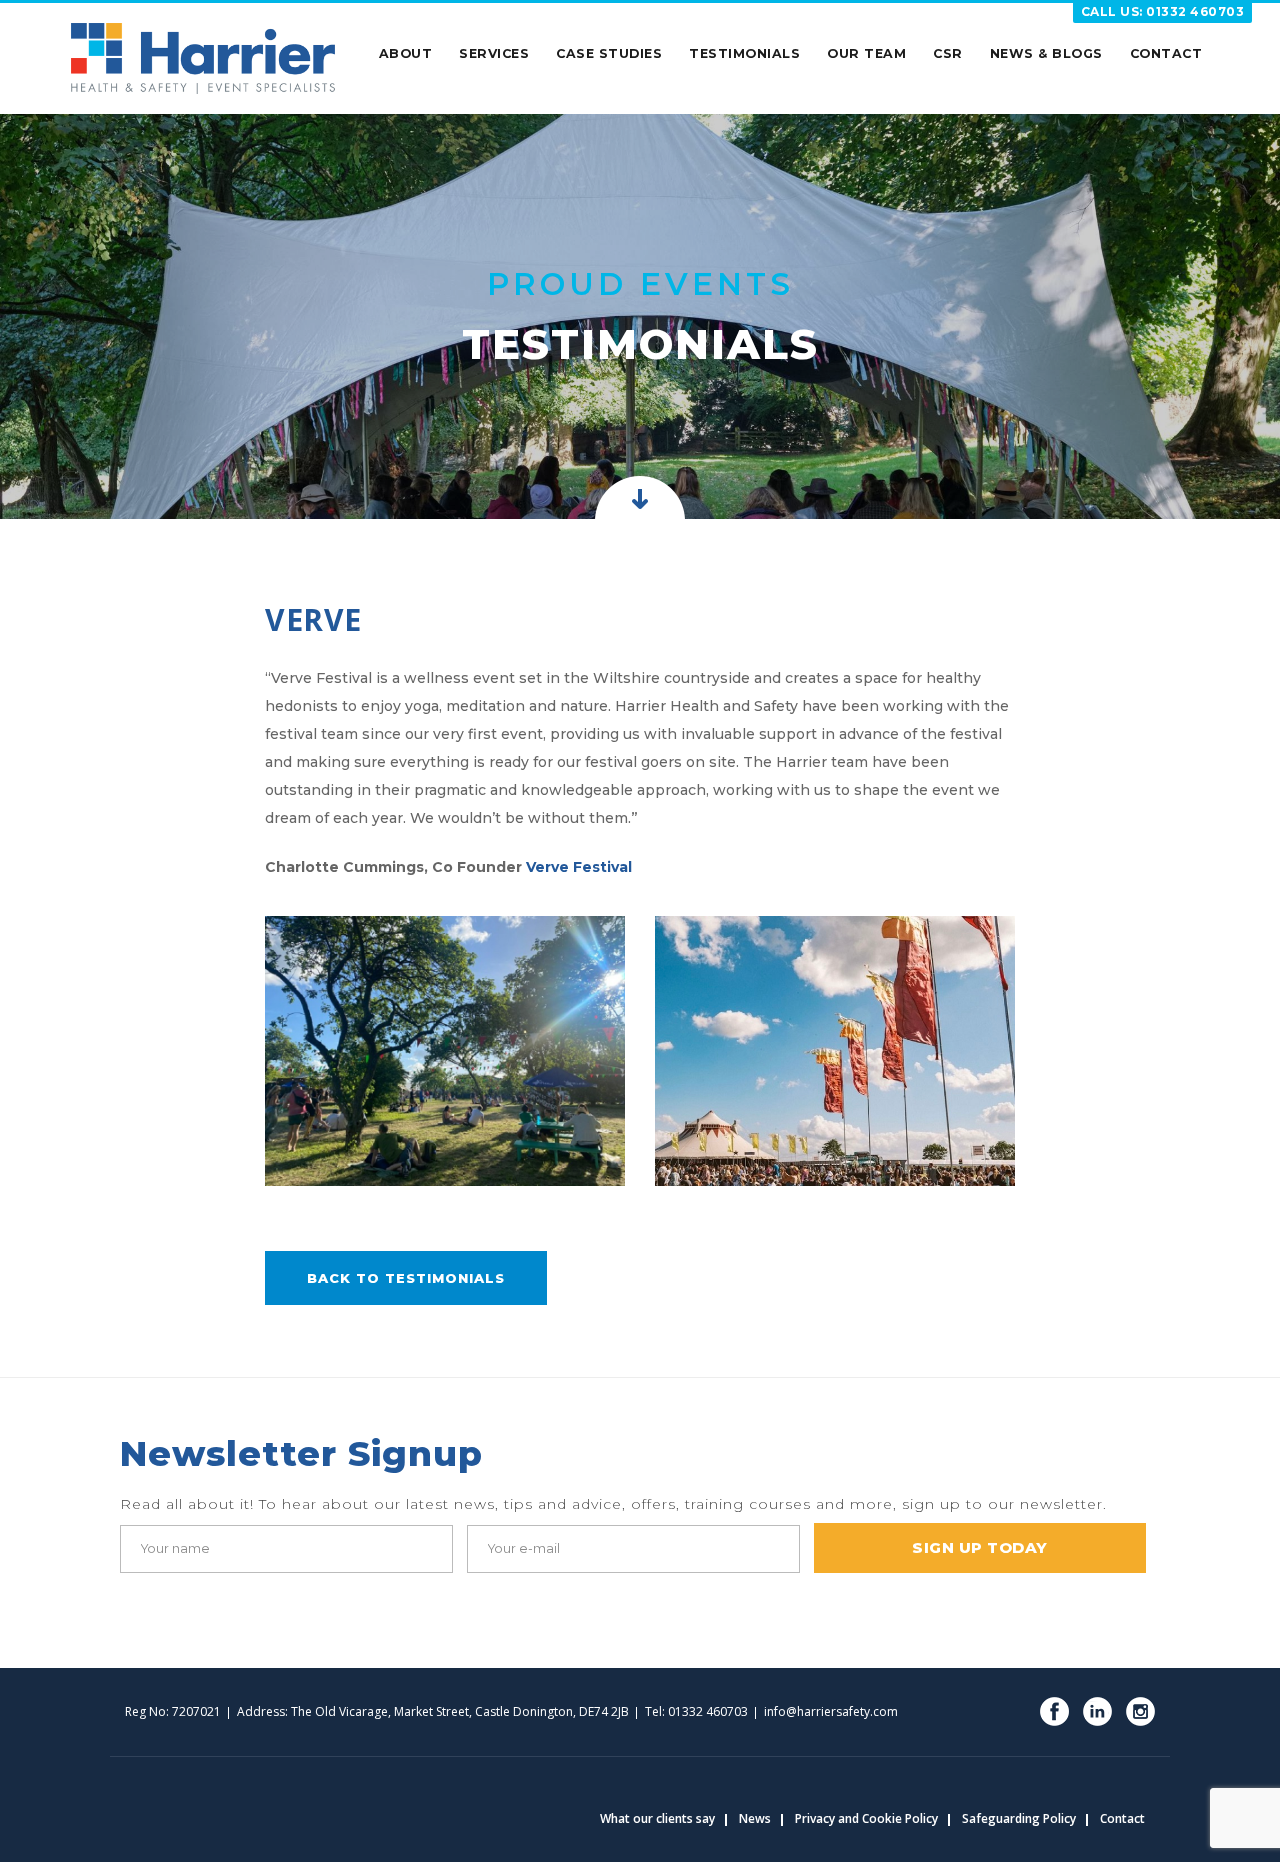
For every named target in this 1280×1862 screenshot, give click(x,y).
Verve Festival (579, 867)
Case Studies (609, 53)
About (406, 53)
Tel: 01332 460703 (696, 1711)
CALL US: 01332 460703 (1163, 11)
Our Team (866, 53)
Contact (1166, 53)
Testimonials (744, 53)
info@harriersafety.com (831, 1711)
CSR (948, 53)
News (755, 1818)
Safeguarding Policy (1019, 1818)
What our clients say (657, 1818)
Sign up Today (980, 1547)
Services (494, 53)
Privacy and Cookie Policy (866, 1818)
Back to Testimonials (406, 1278)
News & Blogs (1046, 53)
